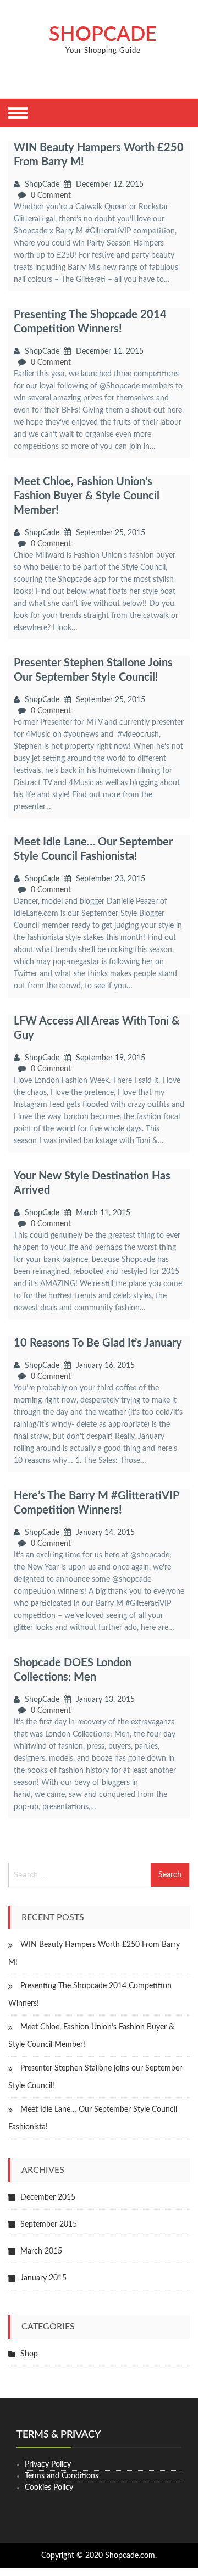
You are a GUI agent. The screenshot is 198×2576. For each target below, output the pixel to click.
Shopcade (103, 35)
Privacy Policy (48, 2464)
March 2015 (41, 2251)
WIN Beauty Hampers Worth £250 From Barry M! (99, 155)
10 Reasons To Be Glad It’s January (98, 1343)
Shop (29, 2354)
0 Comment (51, 196)
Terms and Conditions (62, 2476)
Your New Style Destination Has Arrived (92, 1183)
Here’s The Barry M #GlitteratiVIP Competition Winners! (96, 1503)
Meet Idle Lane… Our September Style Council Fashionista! (93, 849)
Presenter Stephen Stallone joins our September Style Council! (93, 670)
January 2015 (43, 2278)
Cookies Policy (49, 2488)
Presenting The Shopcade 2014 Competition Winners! (90, 322)
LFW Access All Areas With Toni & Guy (97, 1028)
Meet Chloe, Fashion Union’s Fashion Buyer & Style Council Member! (87, 496)
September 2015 (49, 2224)
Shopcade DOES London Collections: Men (73, 1670)
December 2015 (48, 2197)
